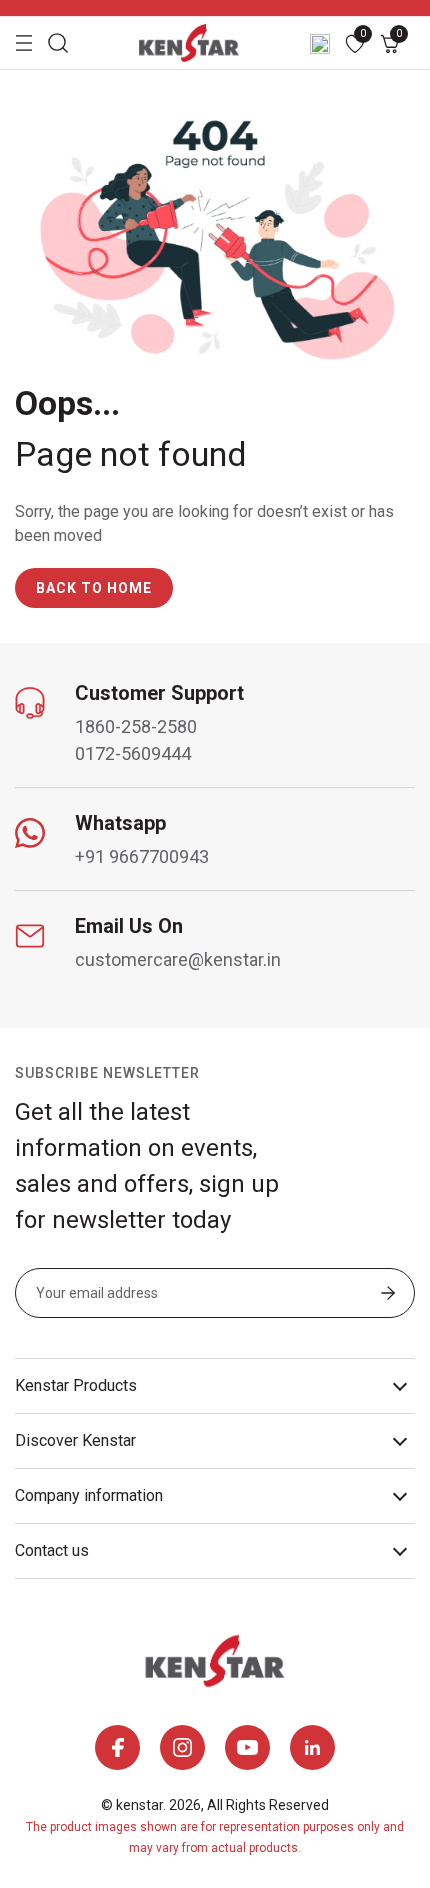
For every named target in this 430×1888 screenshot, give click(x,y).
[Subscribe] (388, 1294)
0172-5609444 (133, 753)
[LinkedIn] (312, 1747)
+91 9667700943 (142, 856)
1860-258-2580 (136, 726)
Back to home (94, 588)
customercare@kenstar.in (178, 959)
